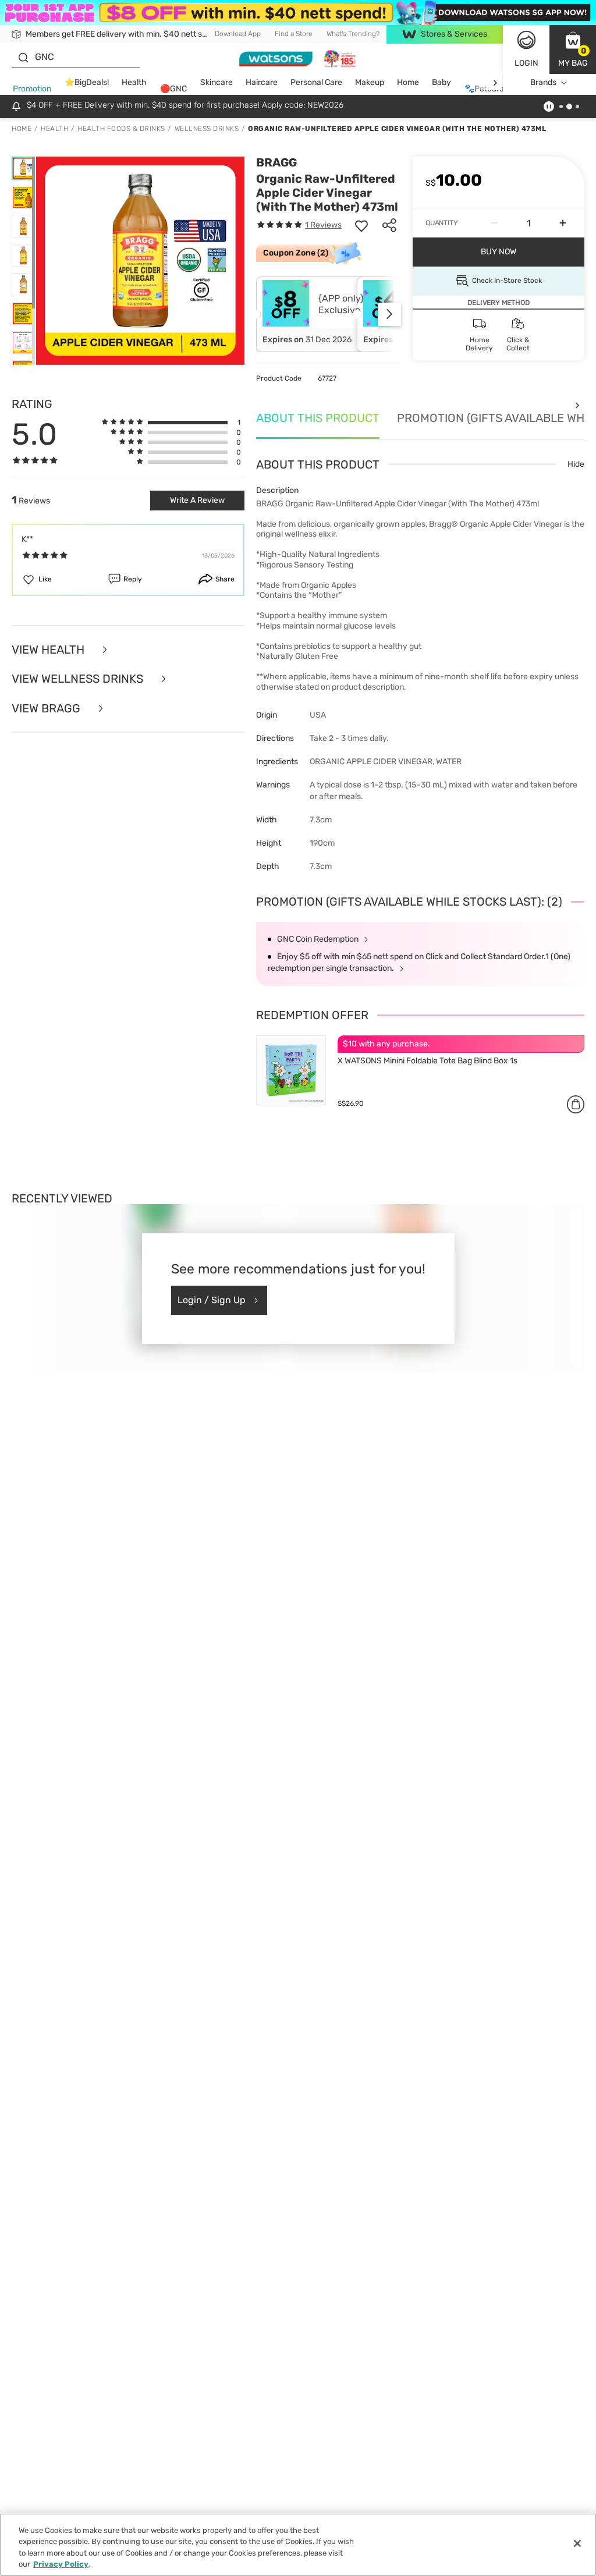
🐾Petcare (484, 89)
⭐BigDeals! (87, 82)
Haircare (262, 82)
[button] (573, 49)
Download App (238, 34)
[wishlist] (361, 225)
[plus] (563, 223)
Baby (441, 82)
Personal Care (316, 82)
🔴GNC (173, 89)
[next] (495, 83)
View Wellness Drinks (79, 679)
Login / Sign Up (212, 1300)
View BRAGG (47, 709)
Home (408, 82)
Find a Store (294, 34)
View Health (49, 650)
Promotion (32, 89)
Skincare (217, 82)
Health (134, 82)
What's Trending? (353, 34)
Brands (543, 82)
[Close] (577, 2543)
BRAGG (276, 162)
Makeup (370, 82)
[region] (298, 2545)
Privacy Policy (61, 2564)
